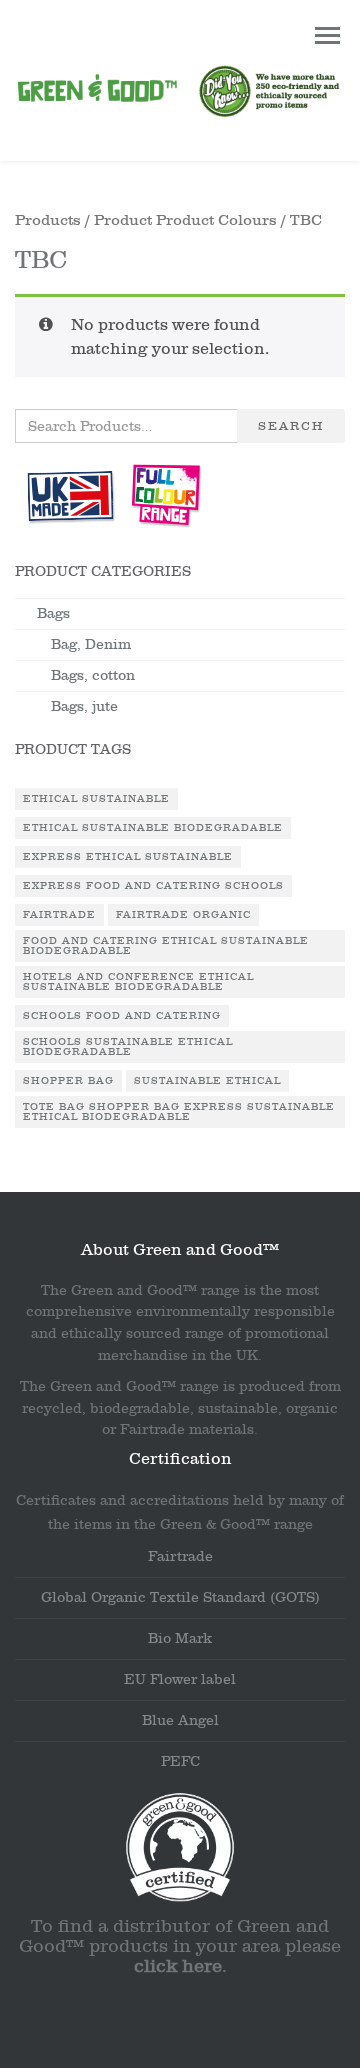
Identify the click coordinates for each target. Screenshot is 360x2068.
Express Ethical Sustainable (128, 857)
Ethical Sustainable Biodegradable (153, 828)
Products (48, 220)
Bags (53, 613)
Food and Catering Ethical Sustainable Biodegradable (166, 946)
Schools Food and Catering (122, 1016)
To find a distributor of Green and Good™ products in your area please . (180, 1946)
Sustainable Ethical (207, 1081)
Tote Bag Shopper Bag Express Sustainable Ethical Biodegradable (179, 1112)
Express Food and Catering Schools (153, 886)
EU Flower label (180, 1679)
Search (291, 426)
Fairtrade (59, 915)
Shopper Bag (68, 1081)
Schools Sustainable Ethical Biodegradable (128, 1047)
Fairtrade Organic (183, 915)
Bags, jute (84, 706)
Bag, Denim (91, 644)
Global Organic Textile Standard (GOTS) (180, 1597)
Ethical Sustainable (96, 799)
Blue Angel (180, 1720)
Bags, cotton (93, 675)
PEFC (180, 1761)
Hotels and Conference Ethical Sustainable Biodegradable (138, 982)
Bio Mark (180, 1638)
